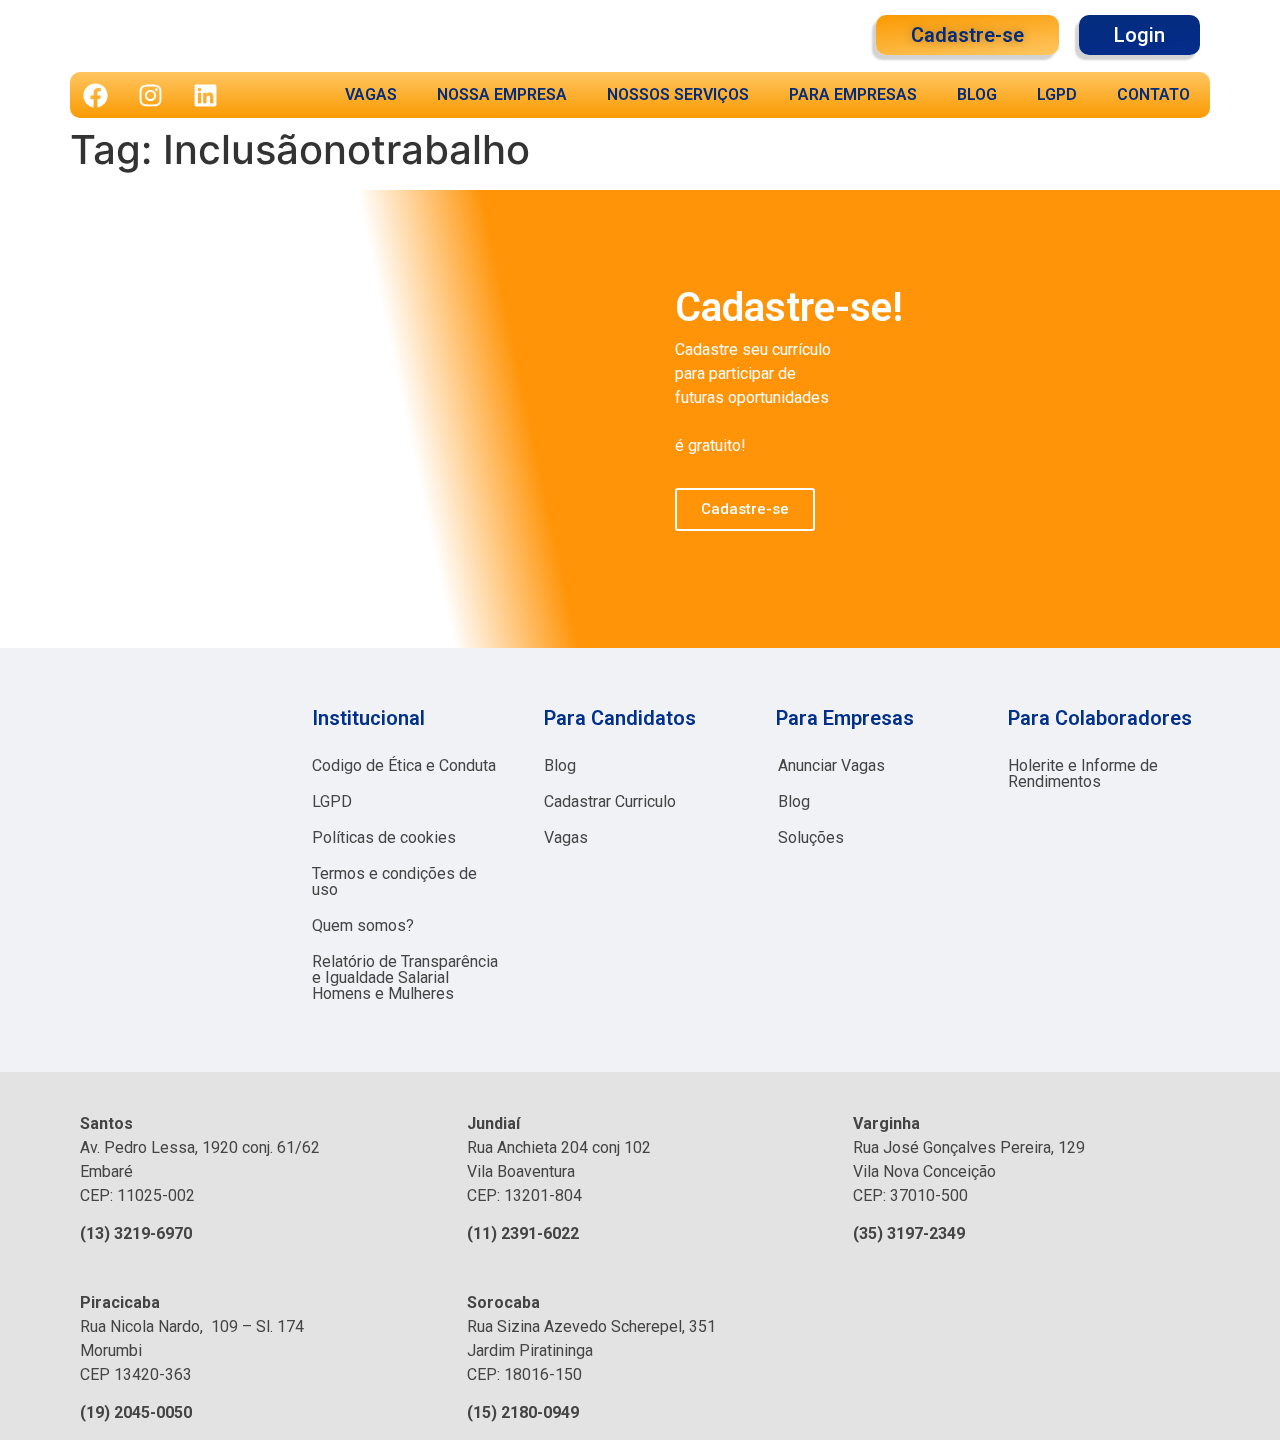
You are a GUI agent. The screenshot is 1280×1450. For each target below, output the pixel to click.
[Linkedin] (205, 95)
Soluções (811, 837)
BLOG (977, 94)
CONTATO (1153, 94)
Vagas (566, 837)
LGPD (1057, 94)
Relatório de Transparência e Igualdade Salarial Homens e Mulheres (405, 977)
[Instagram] (150, 95)
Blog (560, 765)
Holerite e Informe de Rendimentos (1083, 773)
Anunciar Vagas (831, 765)
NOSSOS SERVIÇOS (678, 94)
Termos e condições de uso (394, 881)
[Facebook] (95, 95)
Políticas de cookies (384, 837)
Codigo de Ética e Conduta (404, 765)
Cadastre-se (745, 509)
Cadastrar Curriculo (610, 801)
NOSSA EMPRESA (502, 94)
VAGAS (371, 94)
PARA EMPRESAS (853, 94)
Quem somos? (363, 925)
